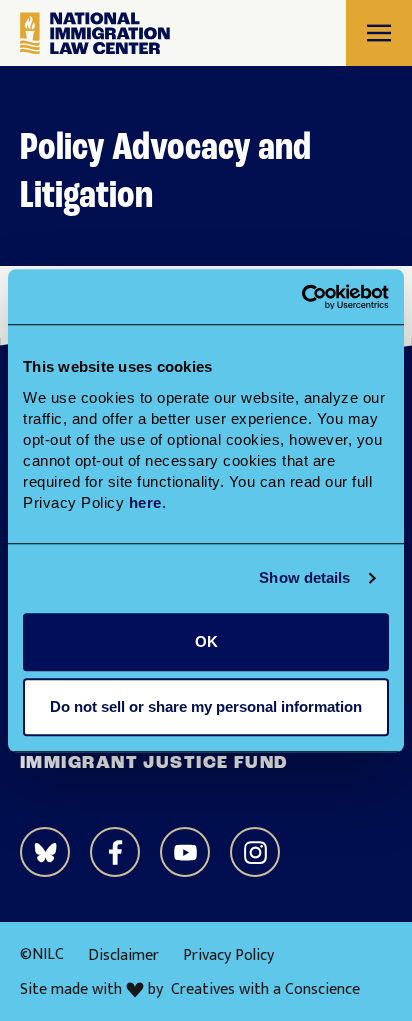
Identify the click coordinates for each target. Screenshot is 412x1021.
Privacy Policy (228, 955)
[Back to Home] (95, 33)
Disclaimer (123, 955)
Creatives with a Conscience (265, 990)
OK (206, 641)
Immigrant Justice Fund (154, 764)
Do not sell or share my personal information (206, 706)
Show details (304, 577)
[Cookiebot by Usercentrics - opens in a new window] (301, 297)
